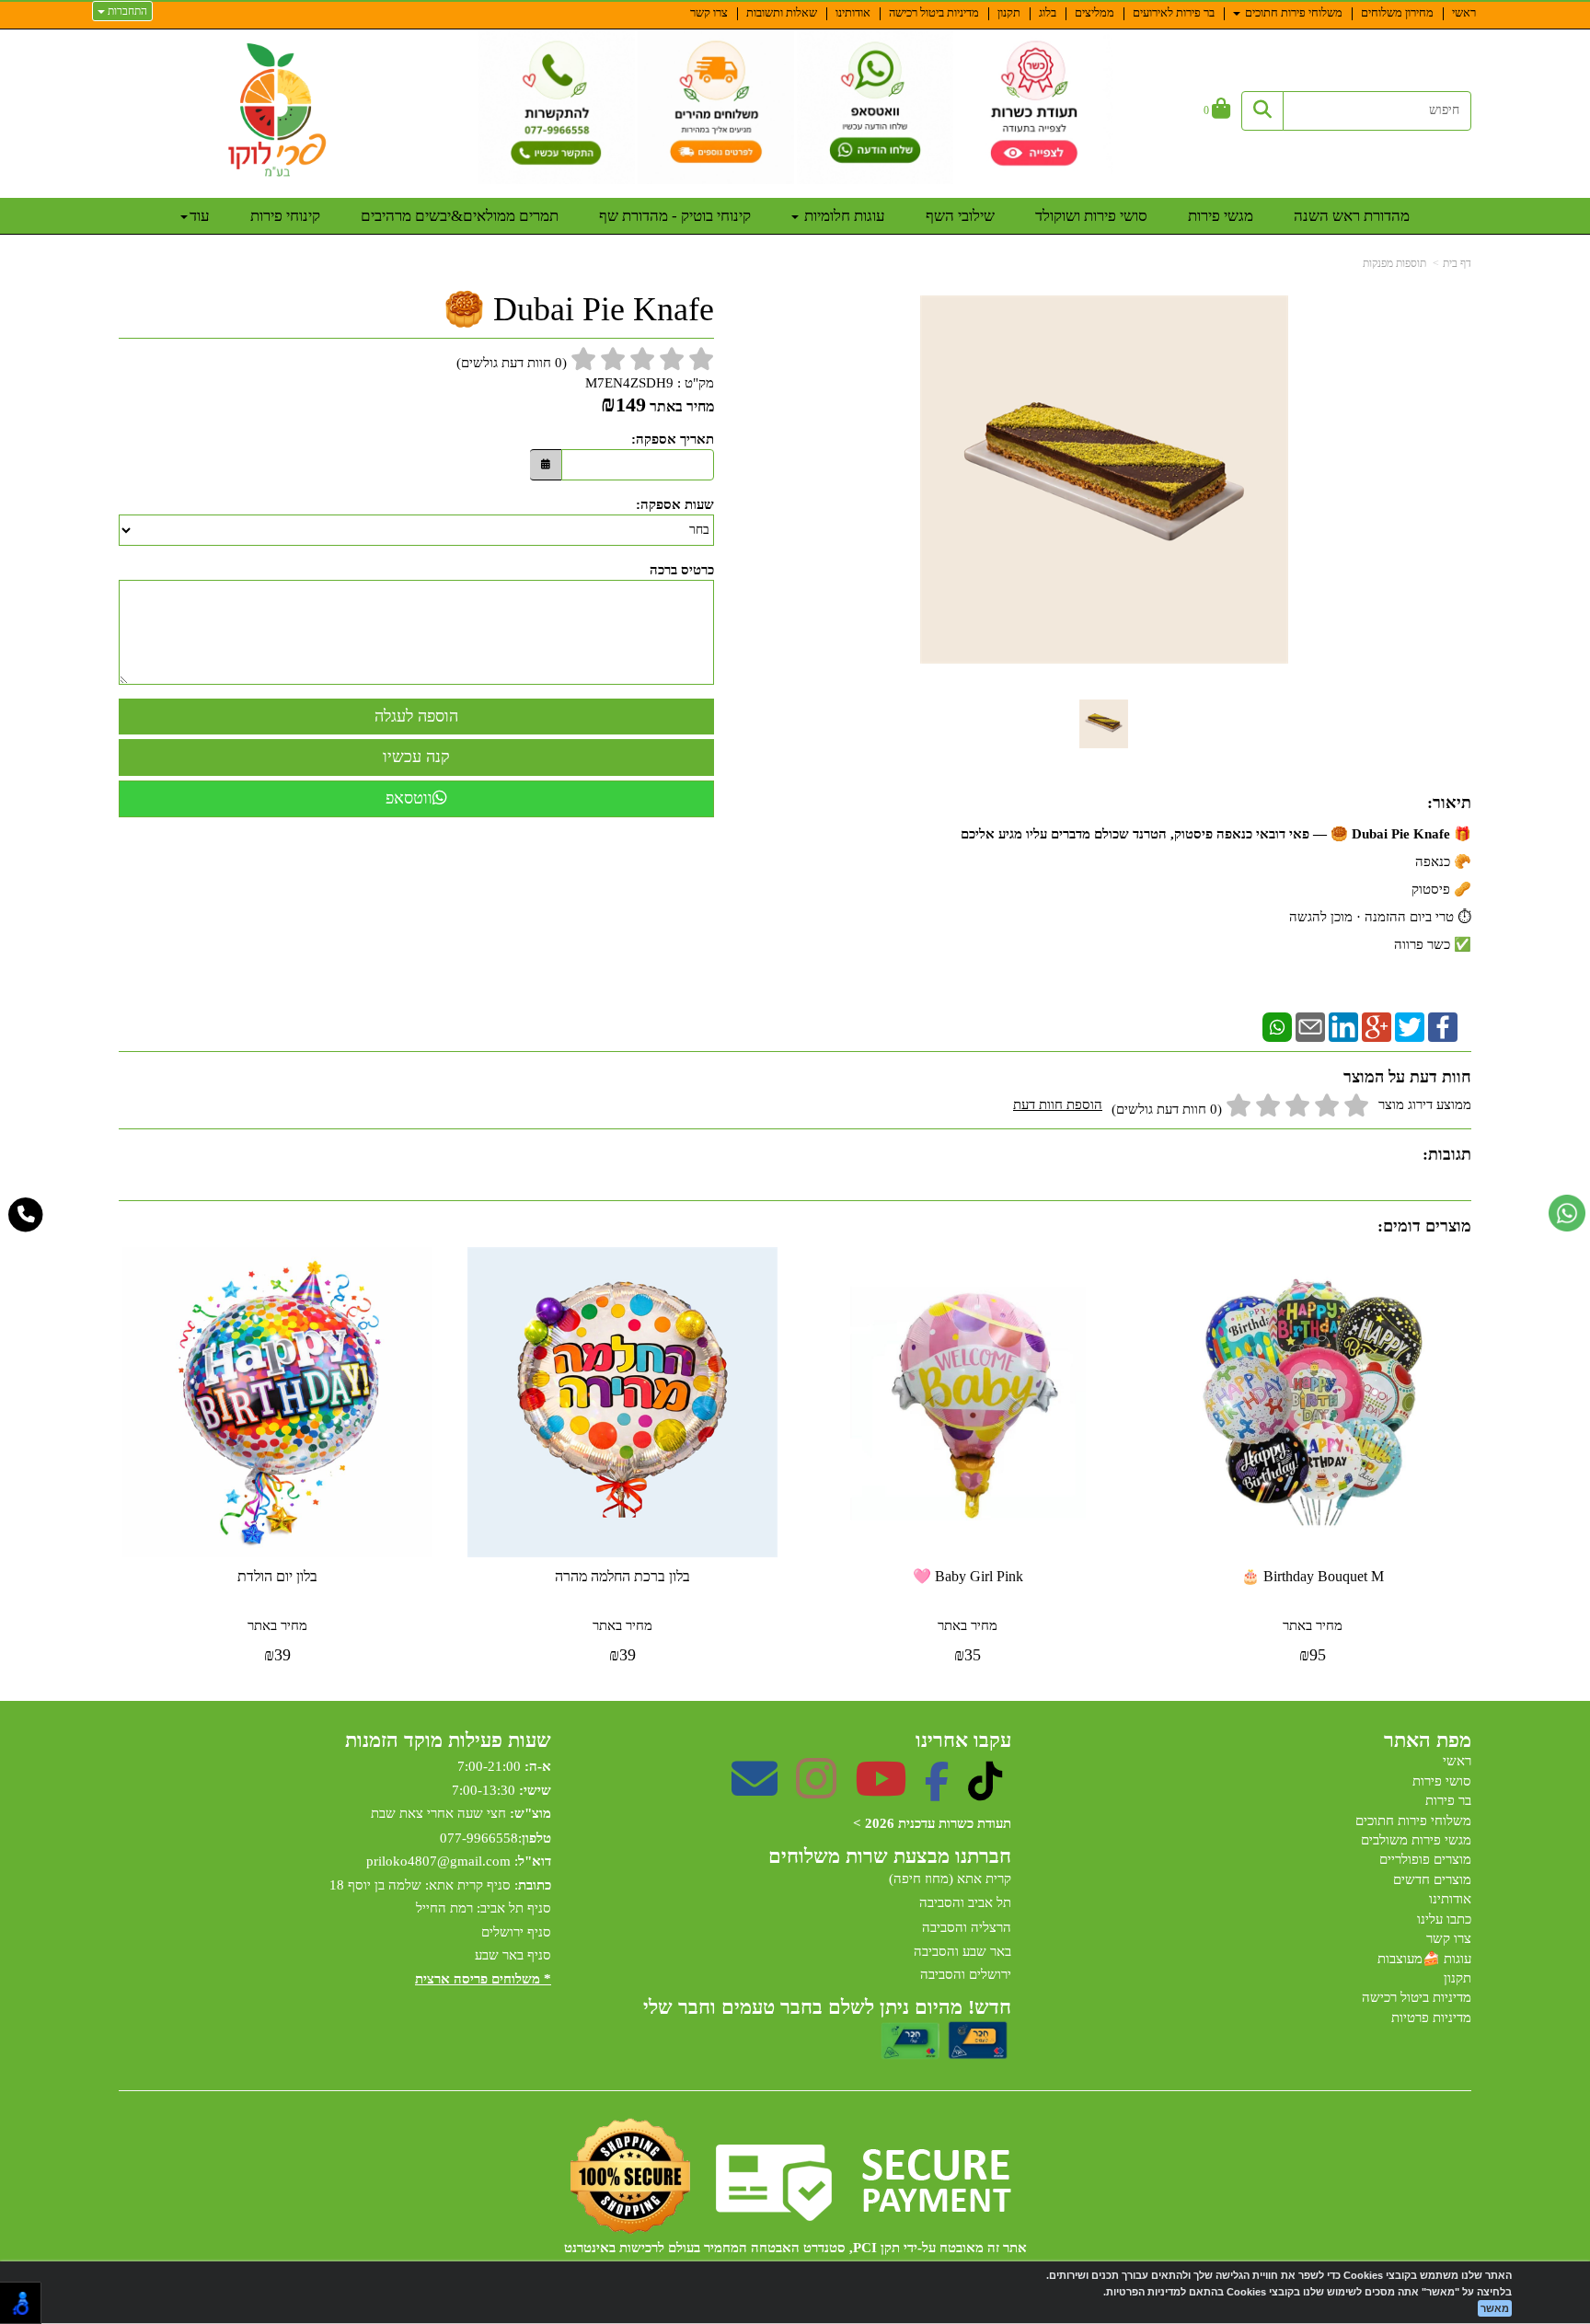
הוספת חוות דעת (1058, 1104)
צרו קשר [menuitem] (709, 12)
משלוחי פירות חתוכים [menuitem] (1292, 12)
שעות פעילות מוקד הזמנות (448, 1740)
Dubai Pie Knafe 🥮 (579, 310)
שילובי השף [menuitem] (960, 216)
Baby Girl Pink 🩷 (968, 1576)
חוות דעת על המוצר (1407, 1077)
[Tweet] (1410, 1025)
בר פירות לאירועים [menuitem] (1174, 12)
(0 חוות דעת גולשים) (1167, 1109)
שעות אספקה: (675, 504)
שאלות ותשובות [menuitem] (782, 12)
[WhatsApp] (1277, 1025)
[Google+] (1377, 1025)
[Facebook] (1443, 1025)
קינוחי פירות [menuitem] (285, 216)
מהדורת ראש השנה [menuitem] (1352, 216)
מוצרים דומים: (1424, 1226)
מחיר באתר (682, 406)
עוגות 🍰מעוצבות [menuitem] (1424, 1959)
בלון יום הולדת (277, 1576)
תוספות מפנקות (1394, 263)
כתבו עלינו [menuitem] (1444, 1919)
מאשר (1495, 2308)
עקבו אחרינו (963, 1740)
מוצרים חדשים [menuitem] (1432, 1879)
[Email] (1310, 1025)
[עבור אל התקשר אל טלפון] (26, 1215)
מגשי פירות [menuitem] (1221, 216)
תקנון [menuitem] (1009, 12)
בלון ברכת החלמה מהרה (622, 1576)
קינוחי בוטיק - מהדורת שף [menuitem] (675, 216)
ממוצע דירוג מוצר (1242, 1107)
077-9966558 (479, 1838)
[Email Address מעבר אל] (755, 1791)
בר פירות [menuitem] (1448, 1800)
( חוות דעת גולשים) (512, 363)
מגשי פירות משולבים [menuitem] (1416, 1840)
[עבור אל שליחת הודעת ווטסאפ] (1567, 1213)
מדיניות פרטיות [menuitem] (1431, 2018)
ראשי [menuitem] (1464, 12)
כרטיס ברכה (682, 570)
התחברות (126, 11)
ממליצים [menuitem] (1095, 12)
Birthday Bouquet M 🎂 (1313, 1576)
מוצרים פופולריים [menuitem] (1425, 1859)
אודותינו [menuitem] (853, 12)
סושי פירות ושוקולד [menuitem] (1091, 216)
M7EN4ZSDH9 (629, 383)
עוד (200, 216)
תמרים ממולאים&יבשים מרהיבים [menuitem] (460, 216)
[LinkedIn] (1343, 1025)
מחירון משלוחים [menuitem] (1397, 12)
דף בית (1457, 263)
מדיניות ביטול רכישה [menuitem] (934, 12)
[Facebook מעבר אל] (937, 1791)
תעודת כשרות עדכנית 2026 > (932, 1823)
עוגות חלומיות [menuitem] (843, 216)
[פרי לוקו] (278, 110)
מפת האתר (1428, 1740)
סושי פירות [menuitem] (1442, 1781)
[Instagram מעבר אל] (816, 1791)
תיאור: (1449, 803)
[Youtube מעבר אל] (881, 1791)
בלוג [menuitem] (1048, 12)
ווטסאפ (409, 798)
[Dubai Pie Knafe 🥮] (1104, 724)
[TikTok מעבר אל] (985, 1791)
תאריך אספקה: (673, 439)
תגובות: (1447, 1154)
